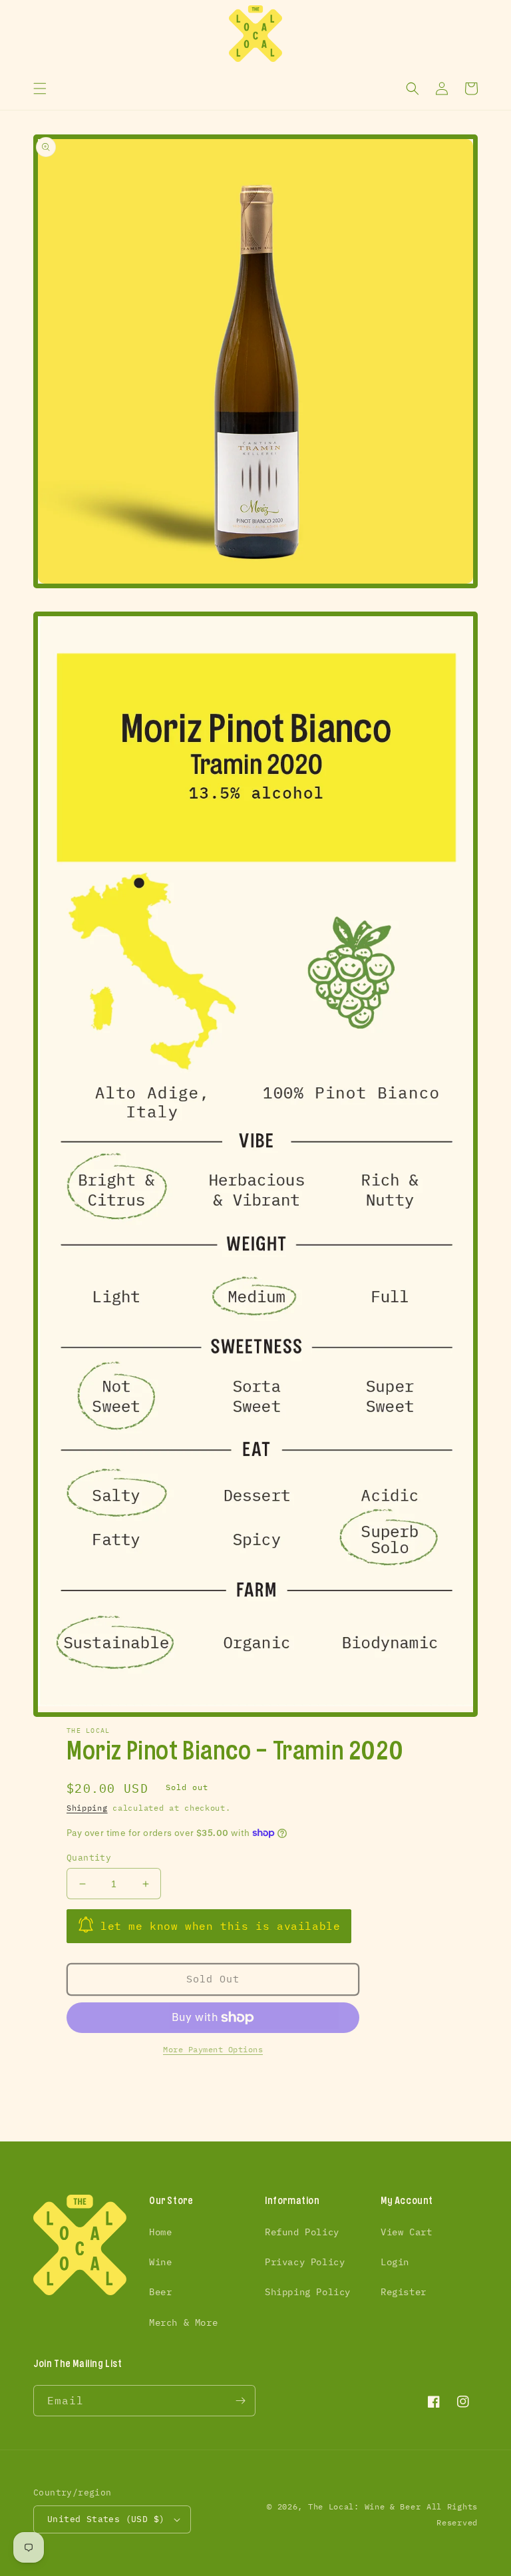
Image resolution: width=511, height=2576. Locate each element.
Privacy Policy (305, 2262)
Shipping (87, 1808)
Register (404, 2292)
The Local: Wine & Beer (364, 2506)
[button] (40, 89)
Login (395, 2262)
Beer (160, 2292)
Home (160, 2232)
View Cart (406, 2232)
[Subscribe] (240, 2401)
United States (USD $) (106, 2519)
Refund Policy (302, 2232)
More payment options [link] (213, 2049)
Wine (160, 2262)
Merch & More (183, 2322)
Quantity (89, 1858)
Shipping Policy (308, 2292)
